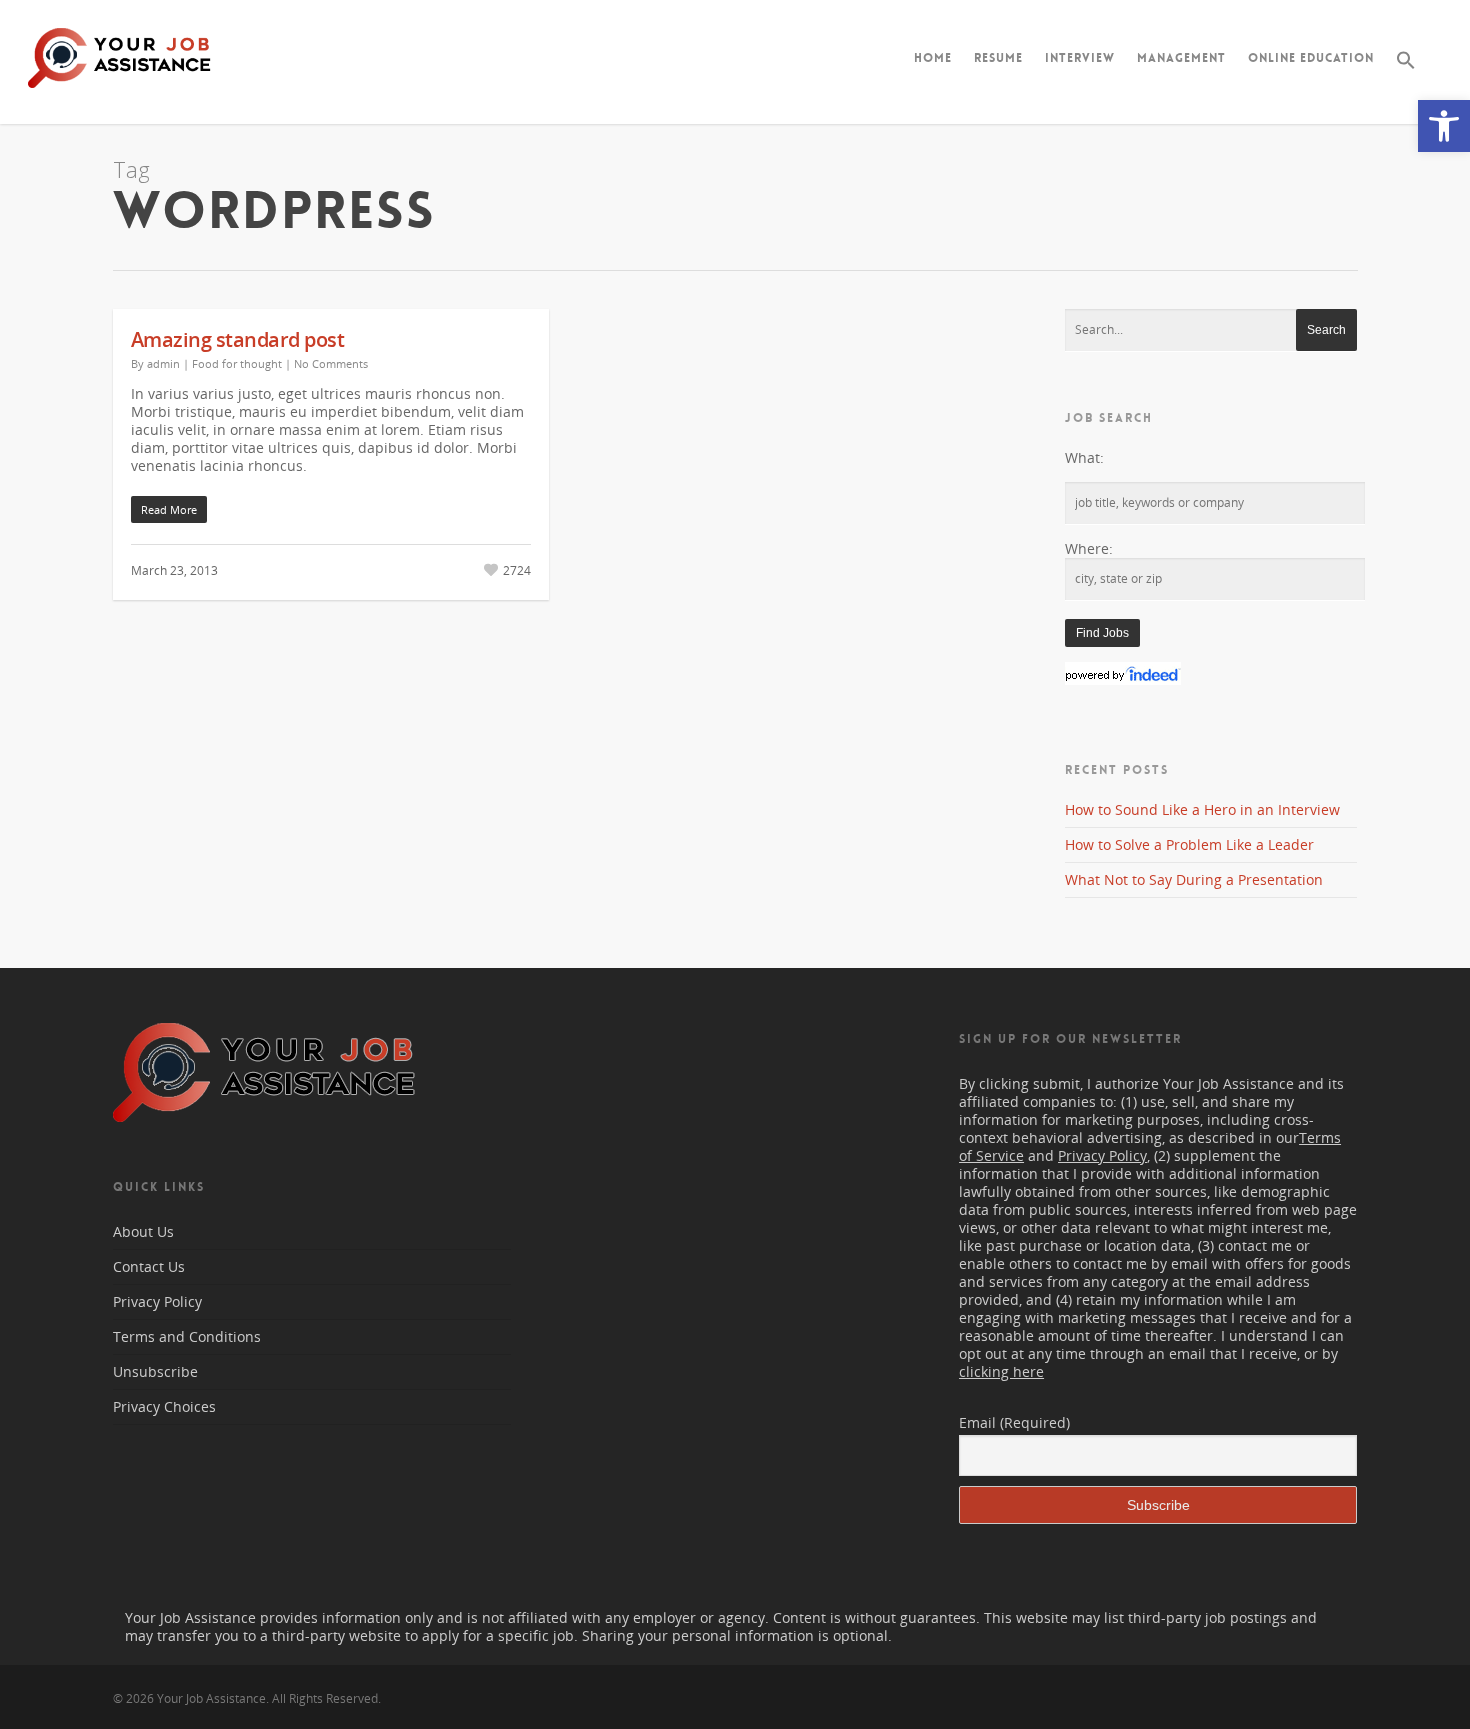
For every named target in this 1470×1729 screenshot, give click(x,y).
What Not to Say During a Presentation (1194, 879)
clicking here (1001, 1371)
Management (1181, 58)
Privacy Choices (164, 1406)
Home (933, 58)
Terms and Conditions (187, 1336)
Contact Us (149, 1266)
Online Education (1311, 58)
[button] (1444, 126)
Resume (998, 58)
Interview (1080, 58)
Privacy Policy (157, 1301)
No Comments (331, 363)
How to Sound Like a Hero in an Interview (1202, 809)
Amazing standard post (238, 339)
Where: (1089, 548)
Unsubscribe (155, 1371)
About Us (143, 1232)
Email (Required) (1014, 1422)
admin (163, 363)
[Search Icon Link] (1406, 76)
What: (1084, 457)
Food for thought (237, 363)
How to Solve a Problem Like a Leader (1189, 844)
